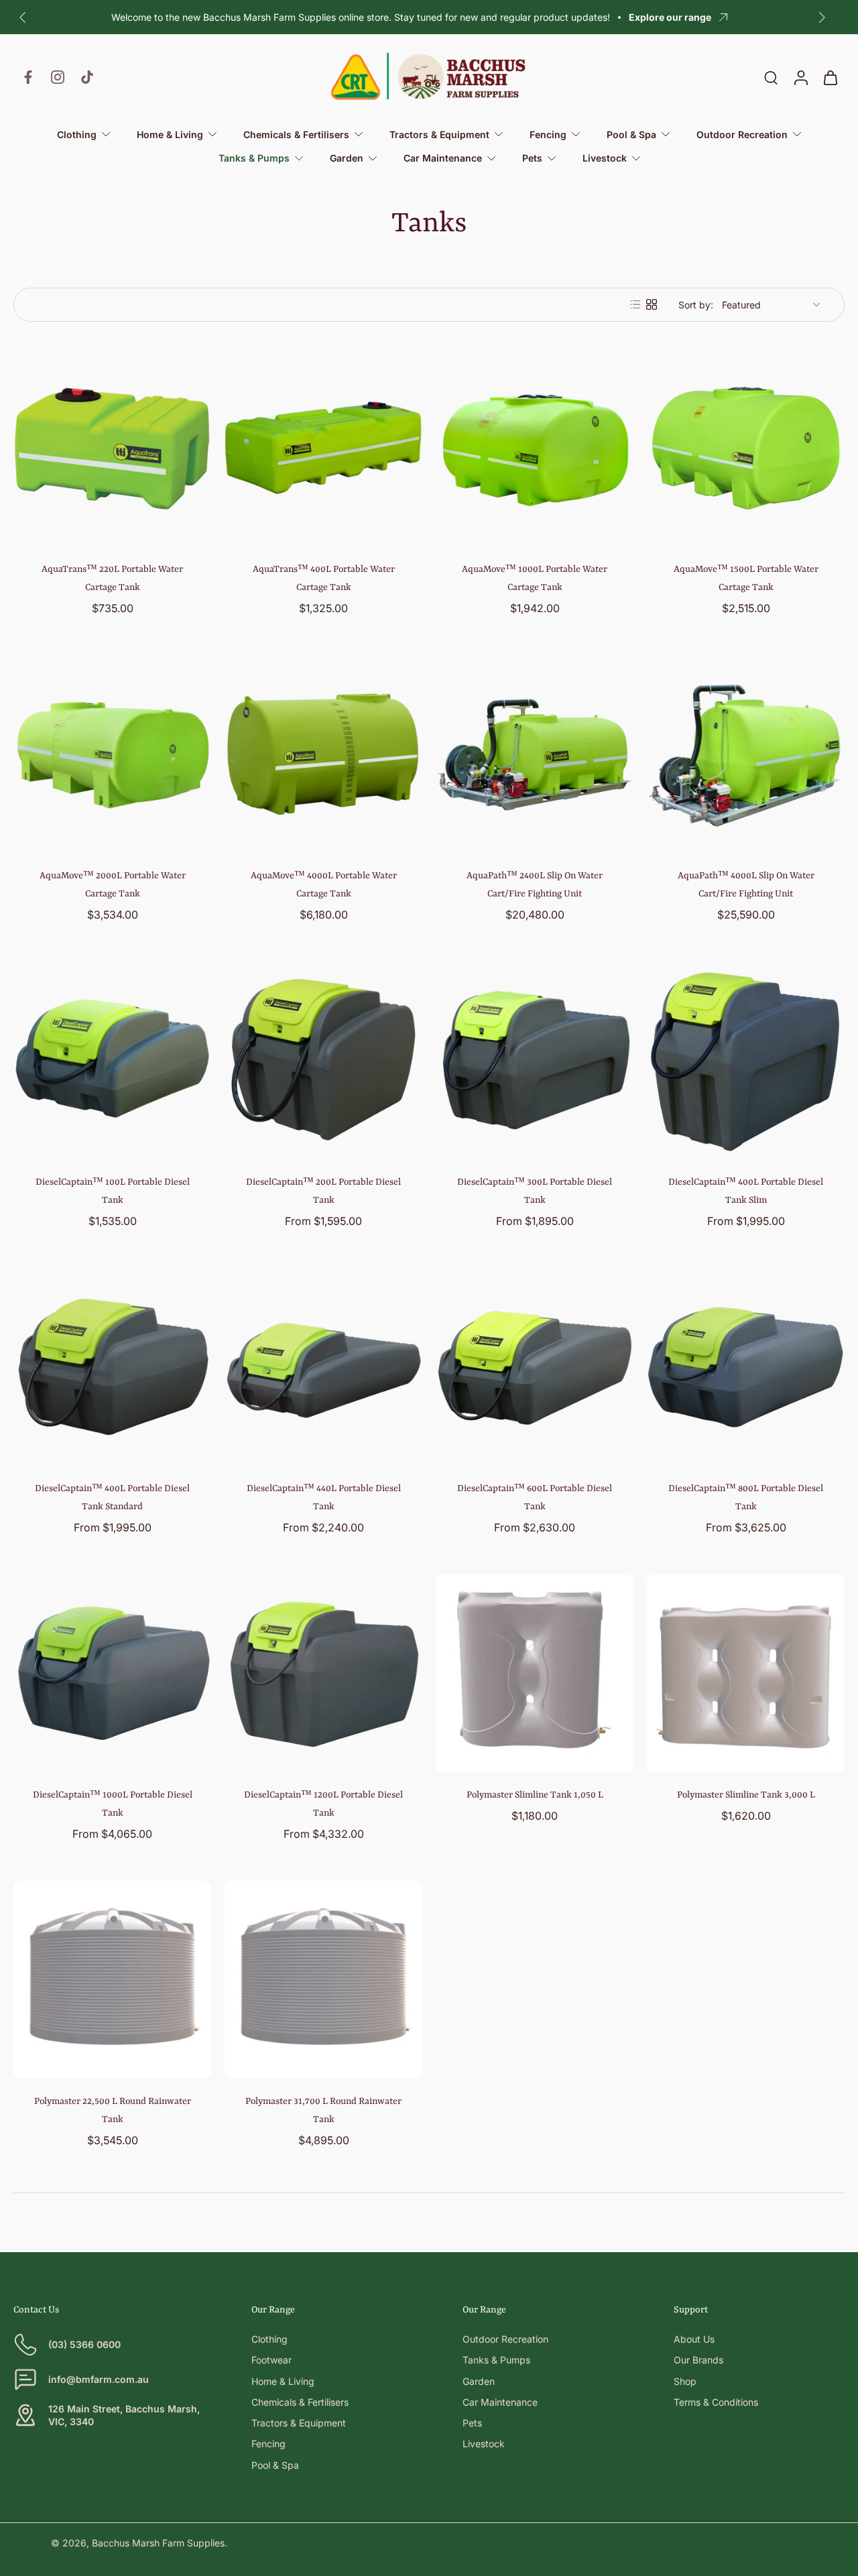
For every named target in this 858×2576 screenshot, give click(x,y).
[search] (771, 77)
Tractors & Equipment (299, 2423)
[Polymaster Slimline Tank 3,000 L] (746, 1673)
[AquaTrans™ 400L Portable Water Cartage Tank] (323, 448)
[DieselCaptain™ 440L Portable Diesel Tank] (323, 1367)
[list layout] (635, 304)
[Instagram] (58, 77)
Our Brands (698, 2360)
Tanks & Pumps (496, 2360)
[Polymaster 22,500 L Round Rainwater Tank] (112, 1980)
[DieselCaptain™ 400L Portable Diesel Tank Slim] (746, 1060)
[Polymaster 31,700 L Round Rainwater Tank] (323, 1980)
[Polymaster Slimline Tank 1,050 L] (535, 1673)
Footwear (271, 2360)
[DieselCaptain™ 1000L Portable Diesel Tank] (112, 1673)
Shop (685, 2381)
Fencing (268, 2444)
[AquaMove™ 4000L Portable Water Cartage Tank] (323, 754)
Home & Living (283, 2381)
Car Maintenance (500, 2402)
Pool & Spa (275, 2465)
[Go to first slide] (822, 17)
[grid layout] (652, 304)
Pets (472, 2423)
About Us (694, 2339)
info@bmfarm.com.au (99, 2379)
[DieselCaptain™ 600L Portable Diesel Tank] (535, 1367)
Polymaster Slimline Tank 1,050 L (535, 1795)
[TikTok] (87, 77)
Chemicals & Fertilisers (300, 2402)
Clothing (269, 2339)
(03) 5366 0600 (84, 2344)
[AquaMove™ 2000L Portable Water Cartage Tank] (112, 754)
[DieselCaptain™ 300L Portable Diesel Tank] (535, 1060)
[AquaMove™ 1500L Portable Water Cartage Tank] (746, 448)
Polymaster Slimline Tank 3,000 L (746, 1795)
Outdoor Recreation (505, 2339)
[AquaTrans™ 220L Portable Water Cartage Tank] (112, 448)
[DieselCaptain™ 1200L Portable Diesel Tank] (323, 1673)
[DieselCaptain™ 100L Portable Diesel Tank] (112, 1060)
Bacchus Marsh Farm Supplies (158, 2543)
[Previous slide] (23, 17)
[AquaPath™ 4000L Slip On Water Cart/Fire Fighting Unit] (746, 754)
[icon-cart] (830, 77)
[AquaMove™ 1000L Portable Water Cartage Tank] (535, 448)
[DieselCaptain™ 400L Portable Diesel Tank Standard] (112, 1367)
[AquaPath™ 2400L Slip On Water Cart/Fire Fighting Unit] (535, 754)
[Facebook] (28, 77)
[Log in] (800, 77)
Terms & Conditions (716, 2402)
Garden (479, 2381)
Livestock (484, 2444)
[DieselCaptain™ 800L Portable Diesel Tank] (746, 1367)
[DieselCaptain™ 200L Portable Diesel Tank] (323, 1060)
